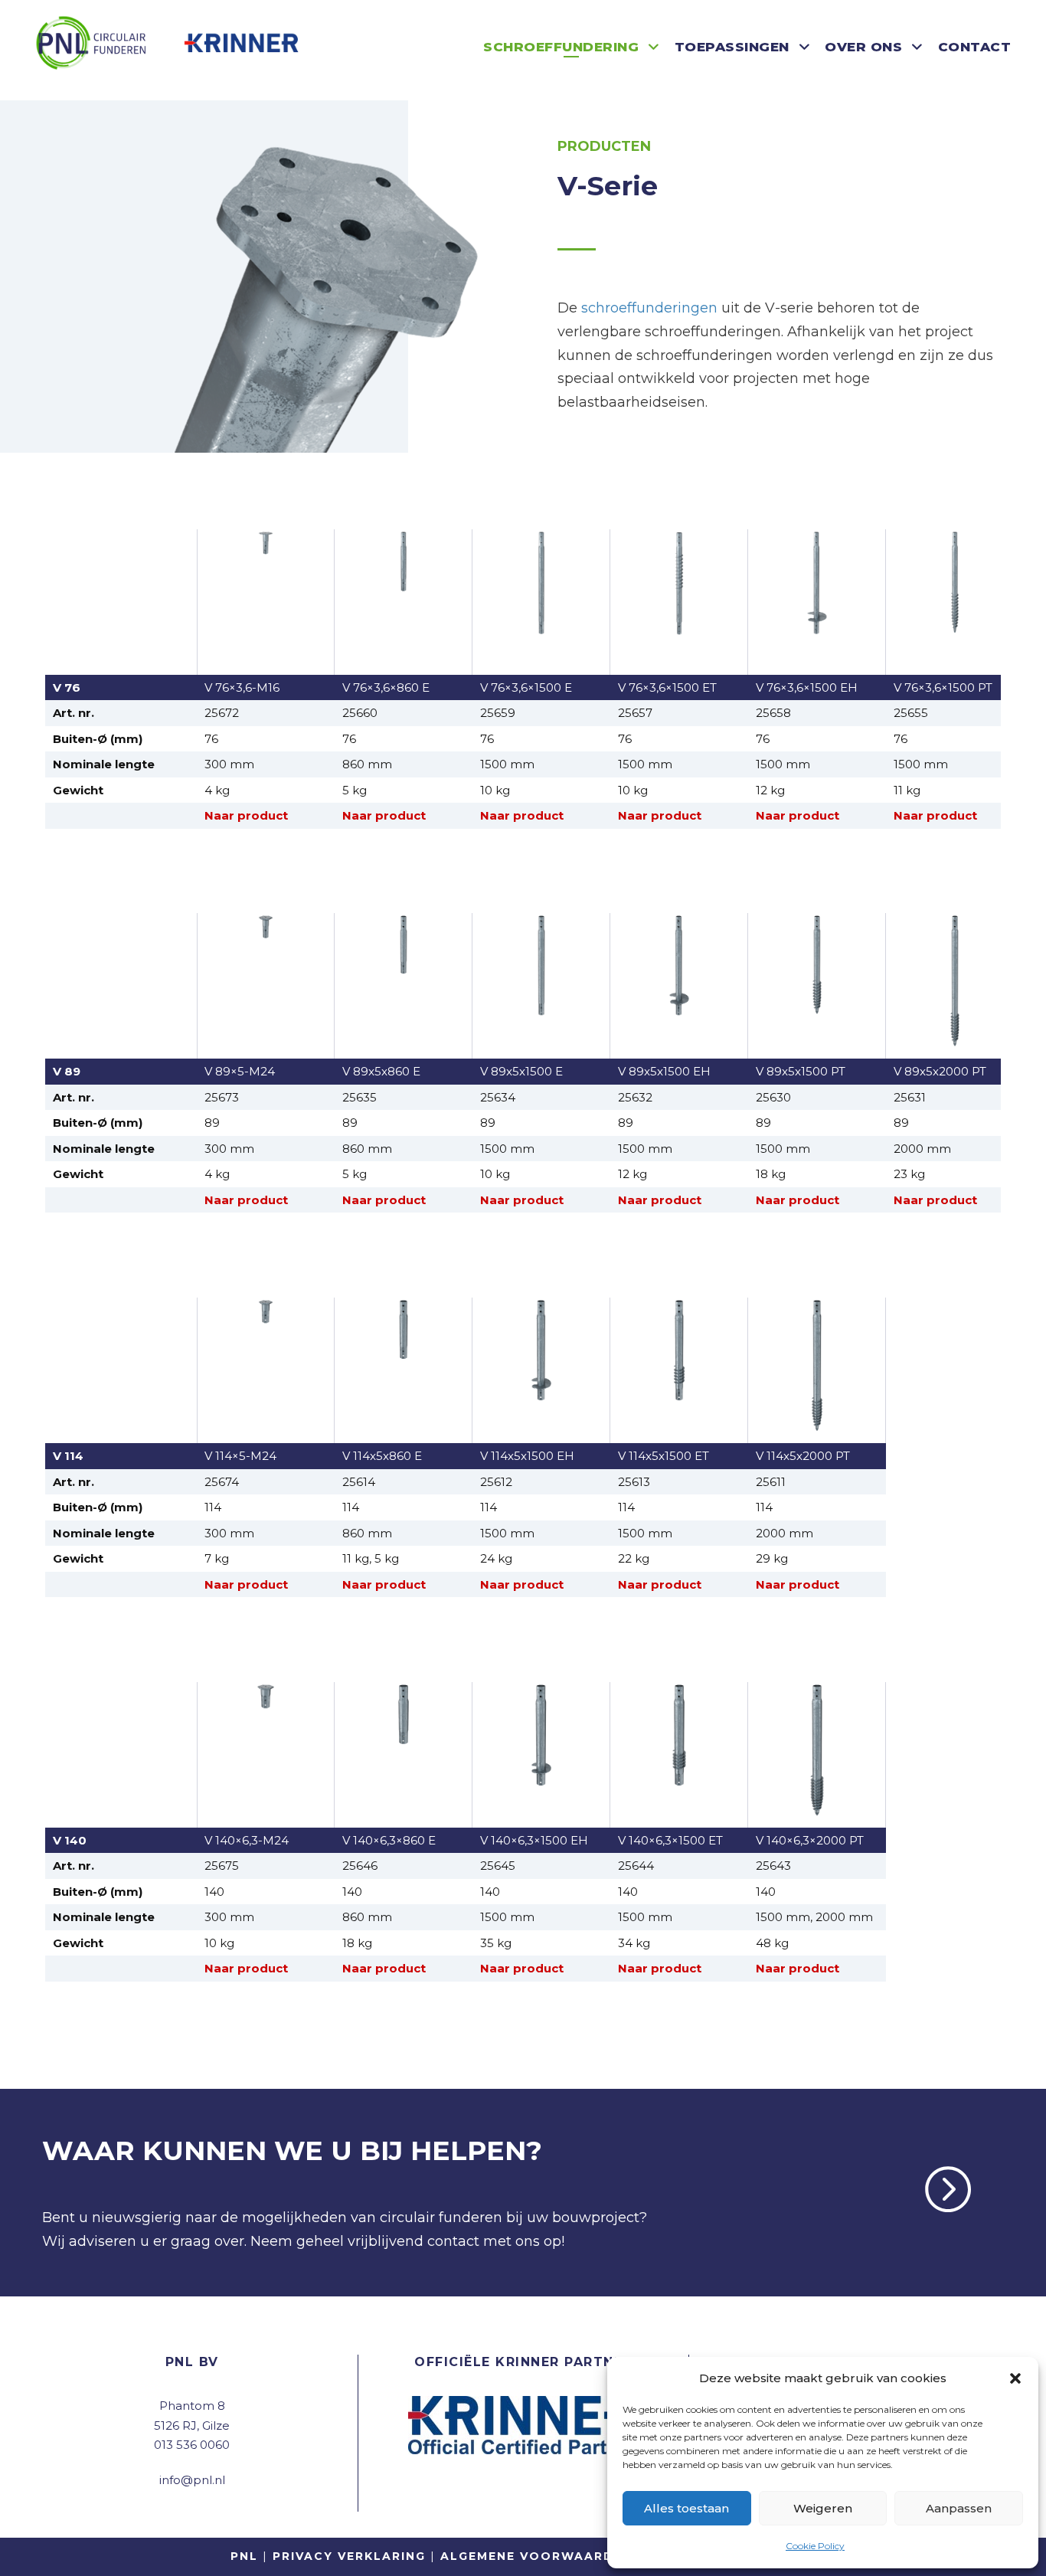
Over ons (863, 47)
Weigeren (823, 2508)
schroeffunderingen (649, 308)
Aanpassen (959, 2508)
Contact (975, 47)
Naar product (246, 815)
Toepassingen (732, 47)
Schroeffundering (561, 47)
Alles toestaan (686, 2508)
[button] (1015, 2378)
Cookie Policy (815, 2546)
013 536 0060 (192, 2445)
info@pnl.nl (192, 2480)
